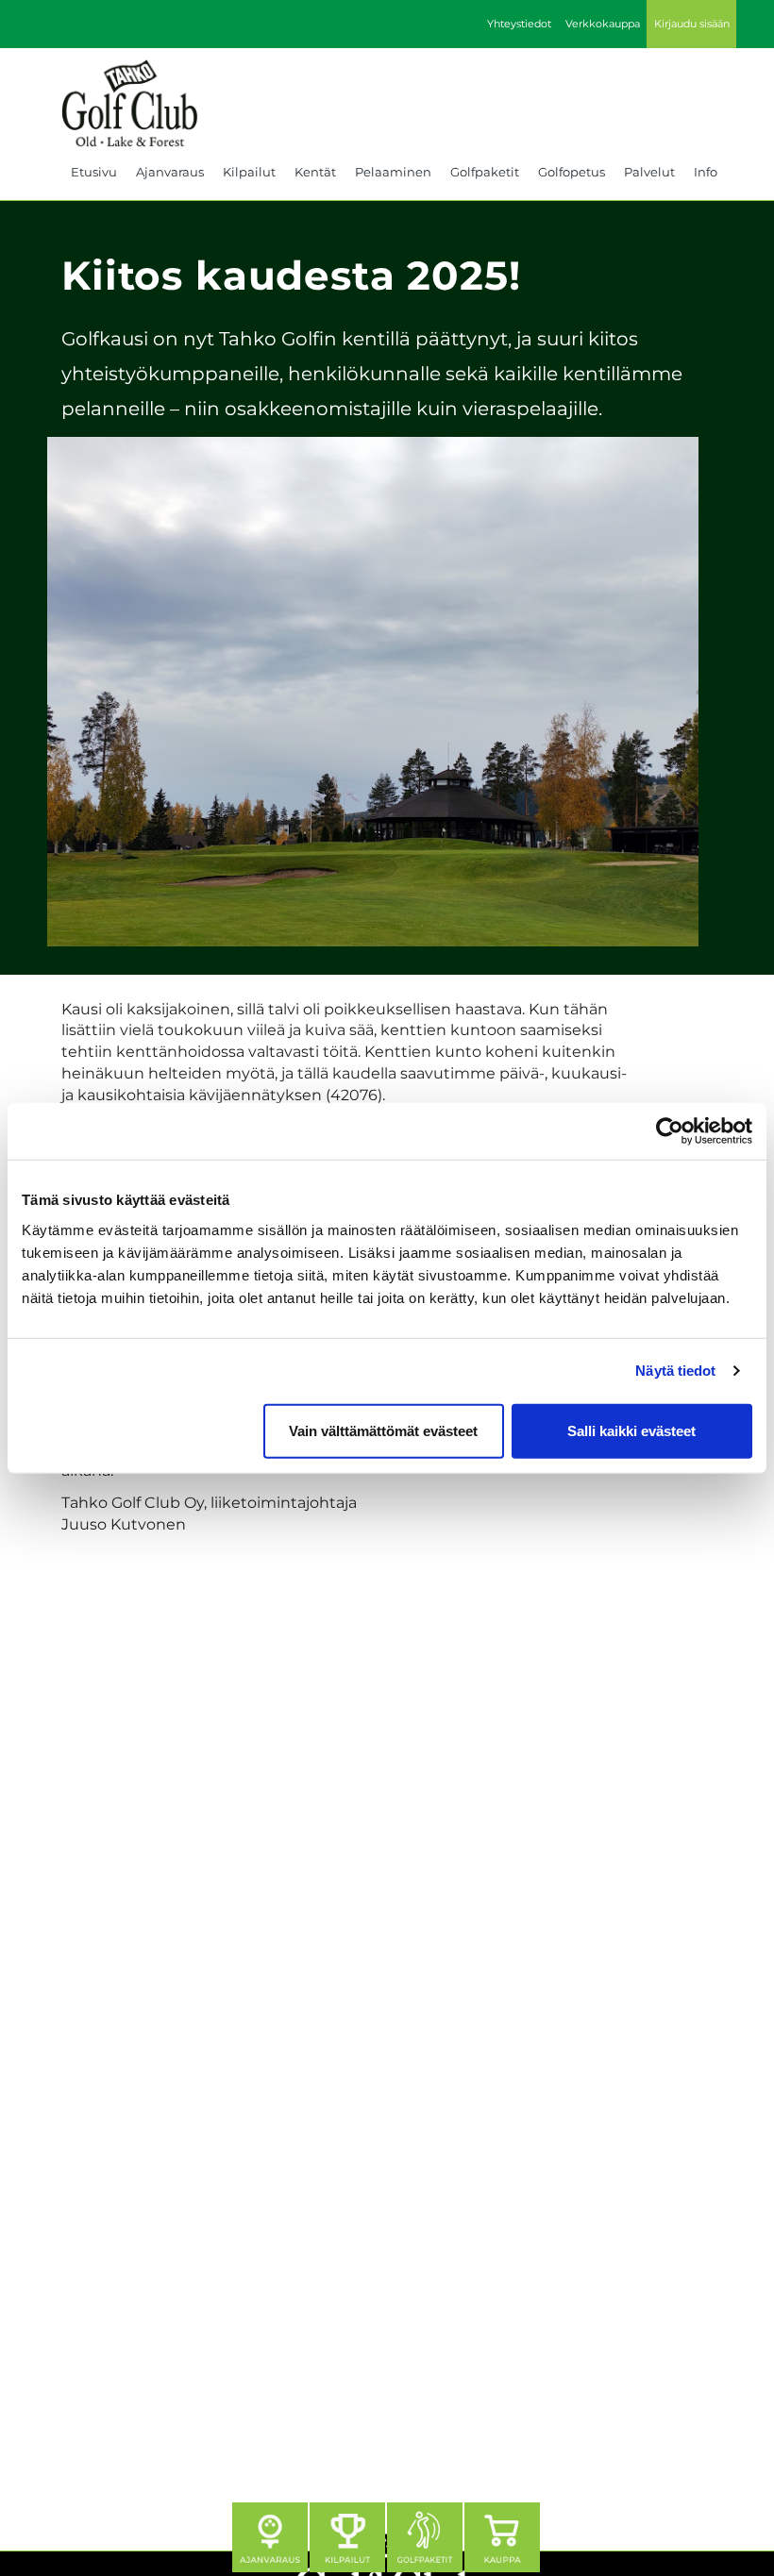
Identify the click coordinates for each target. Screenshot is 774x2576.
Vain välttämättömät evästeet (383, 1430)
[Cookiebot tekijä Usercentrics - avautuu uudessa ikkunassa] (670, 1131)
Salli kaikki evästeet (631, 1430)
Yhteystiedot (519, 24)
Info (706, 172)
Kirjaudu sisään (692, 24)
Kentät (315, 172)
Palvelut (649, 172)
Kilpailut (249, 172)
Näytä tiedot (675, 1371)
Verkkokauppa (603, 24)
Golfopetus (572, 172)
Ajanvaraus (170, 172)
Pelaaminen (393, 172)
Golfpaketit (485, 172)
